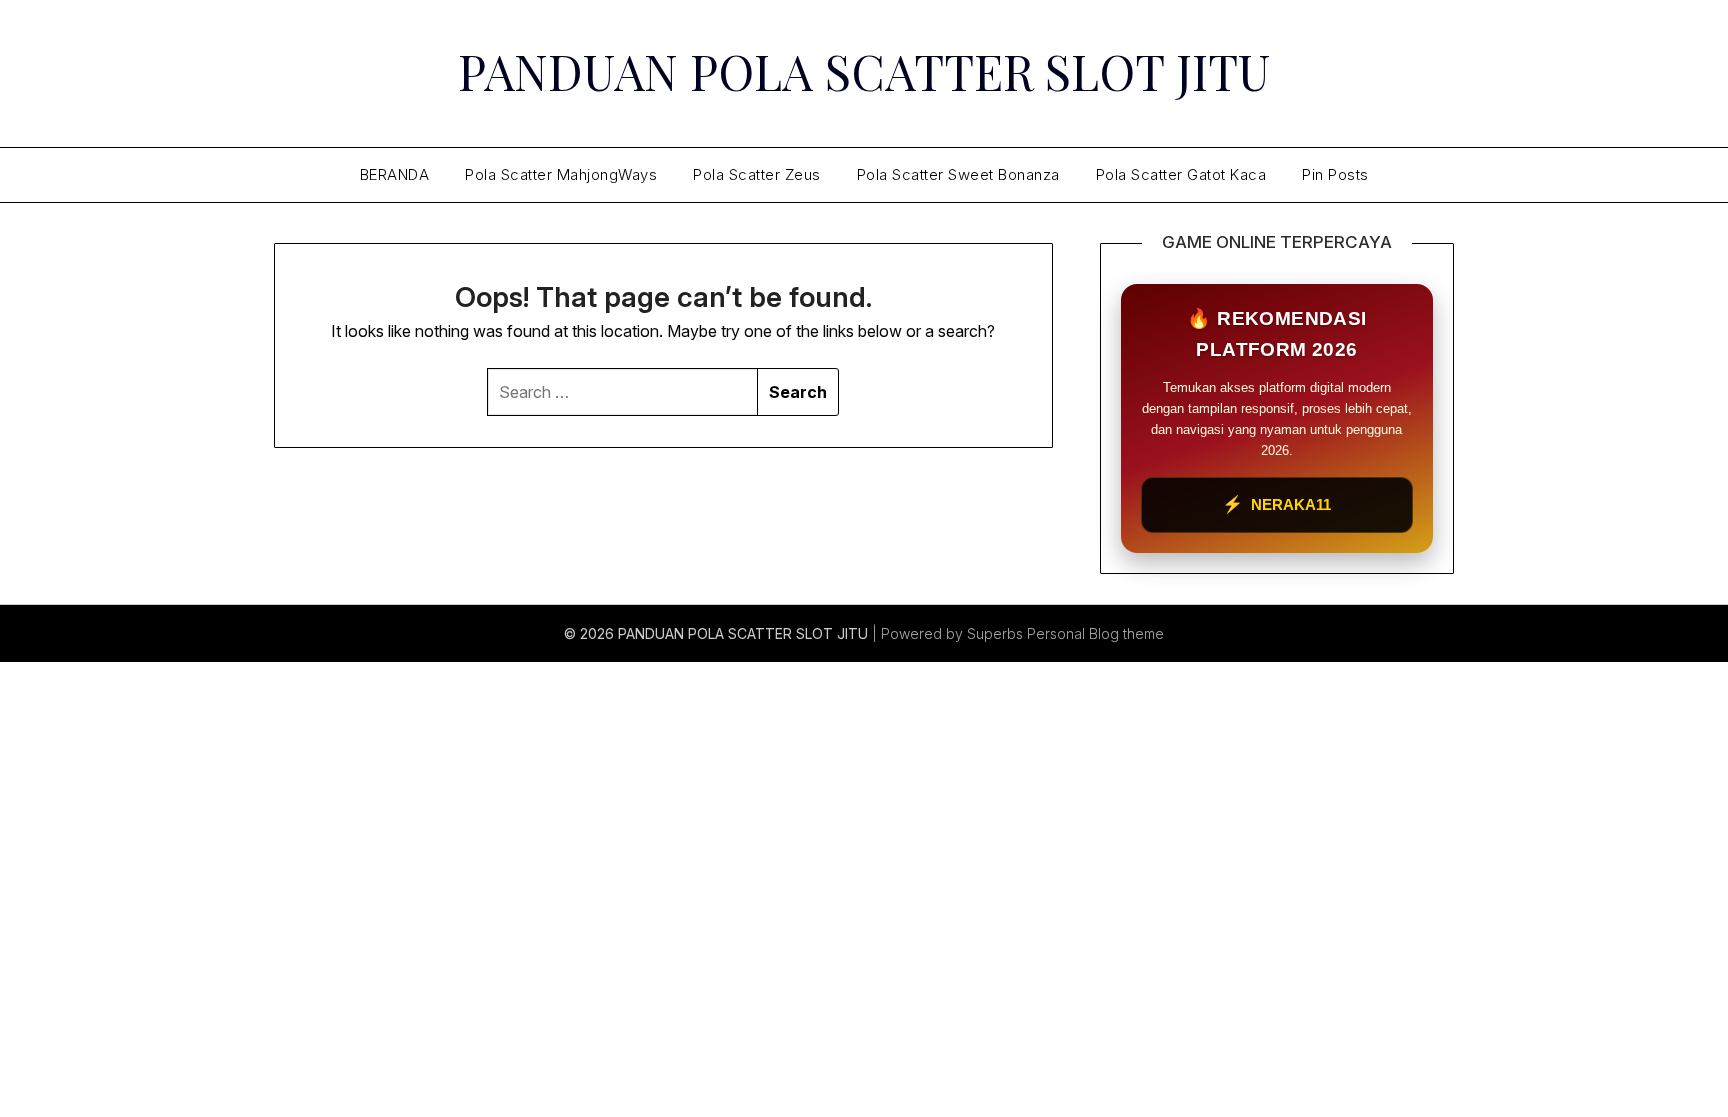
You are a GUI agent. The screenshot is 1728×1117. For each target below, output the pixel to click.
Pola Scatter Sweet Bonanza (958, 174)
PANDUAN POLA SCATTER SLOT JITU (864, 71)
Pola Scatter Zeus (757, 174)
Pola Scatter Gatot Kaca (1181, 174)
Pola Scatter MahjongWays (561, 174)
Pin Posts (1335, 174)
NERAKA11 (1276, 504)
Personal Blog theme (1095, 633)
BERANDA (395, 174)
